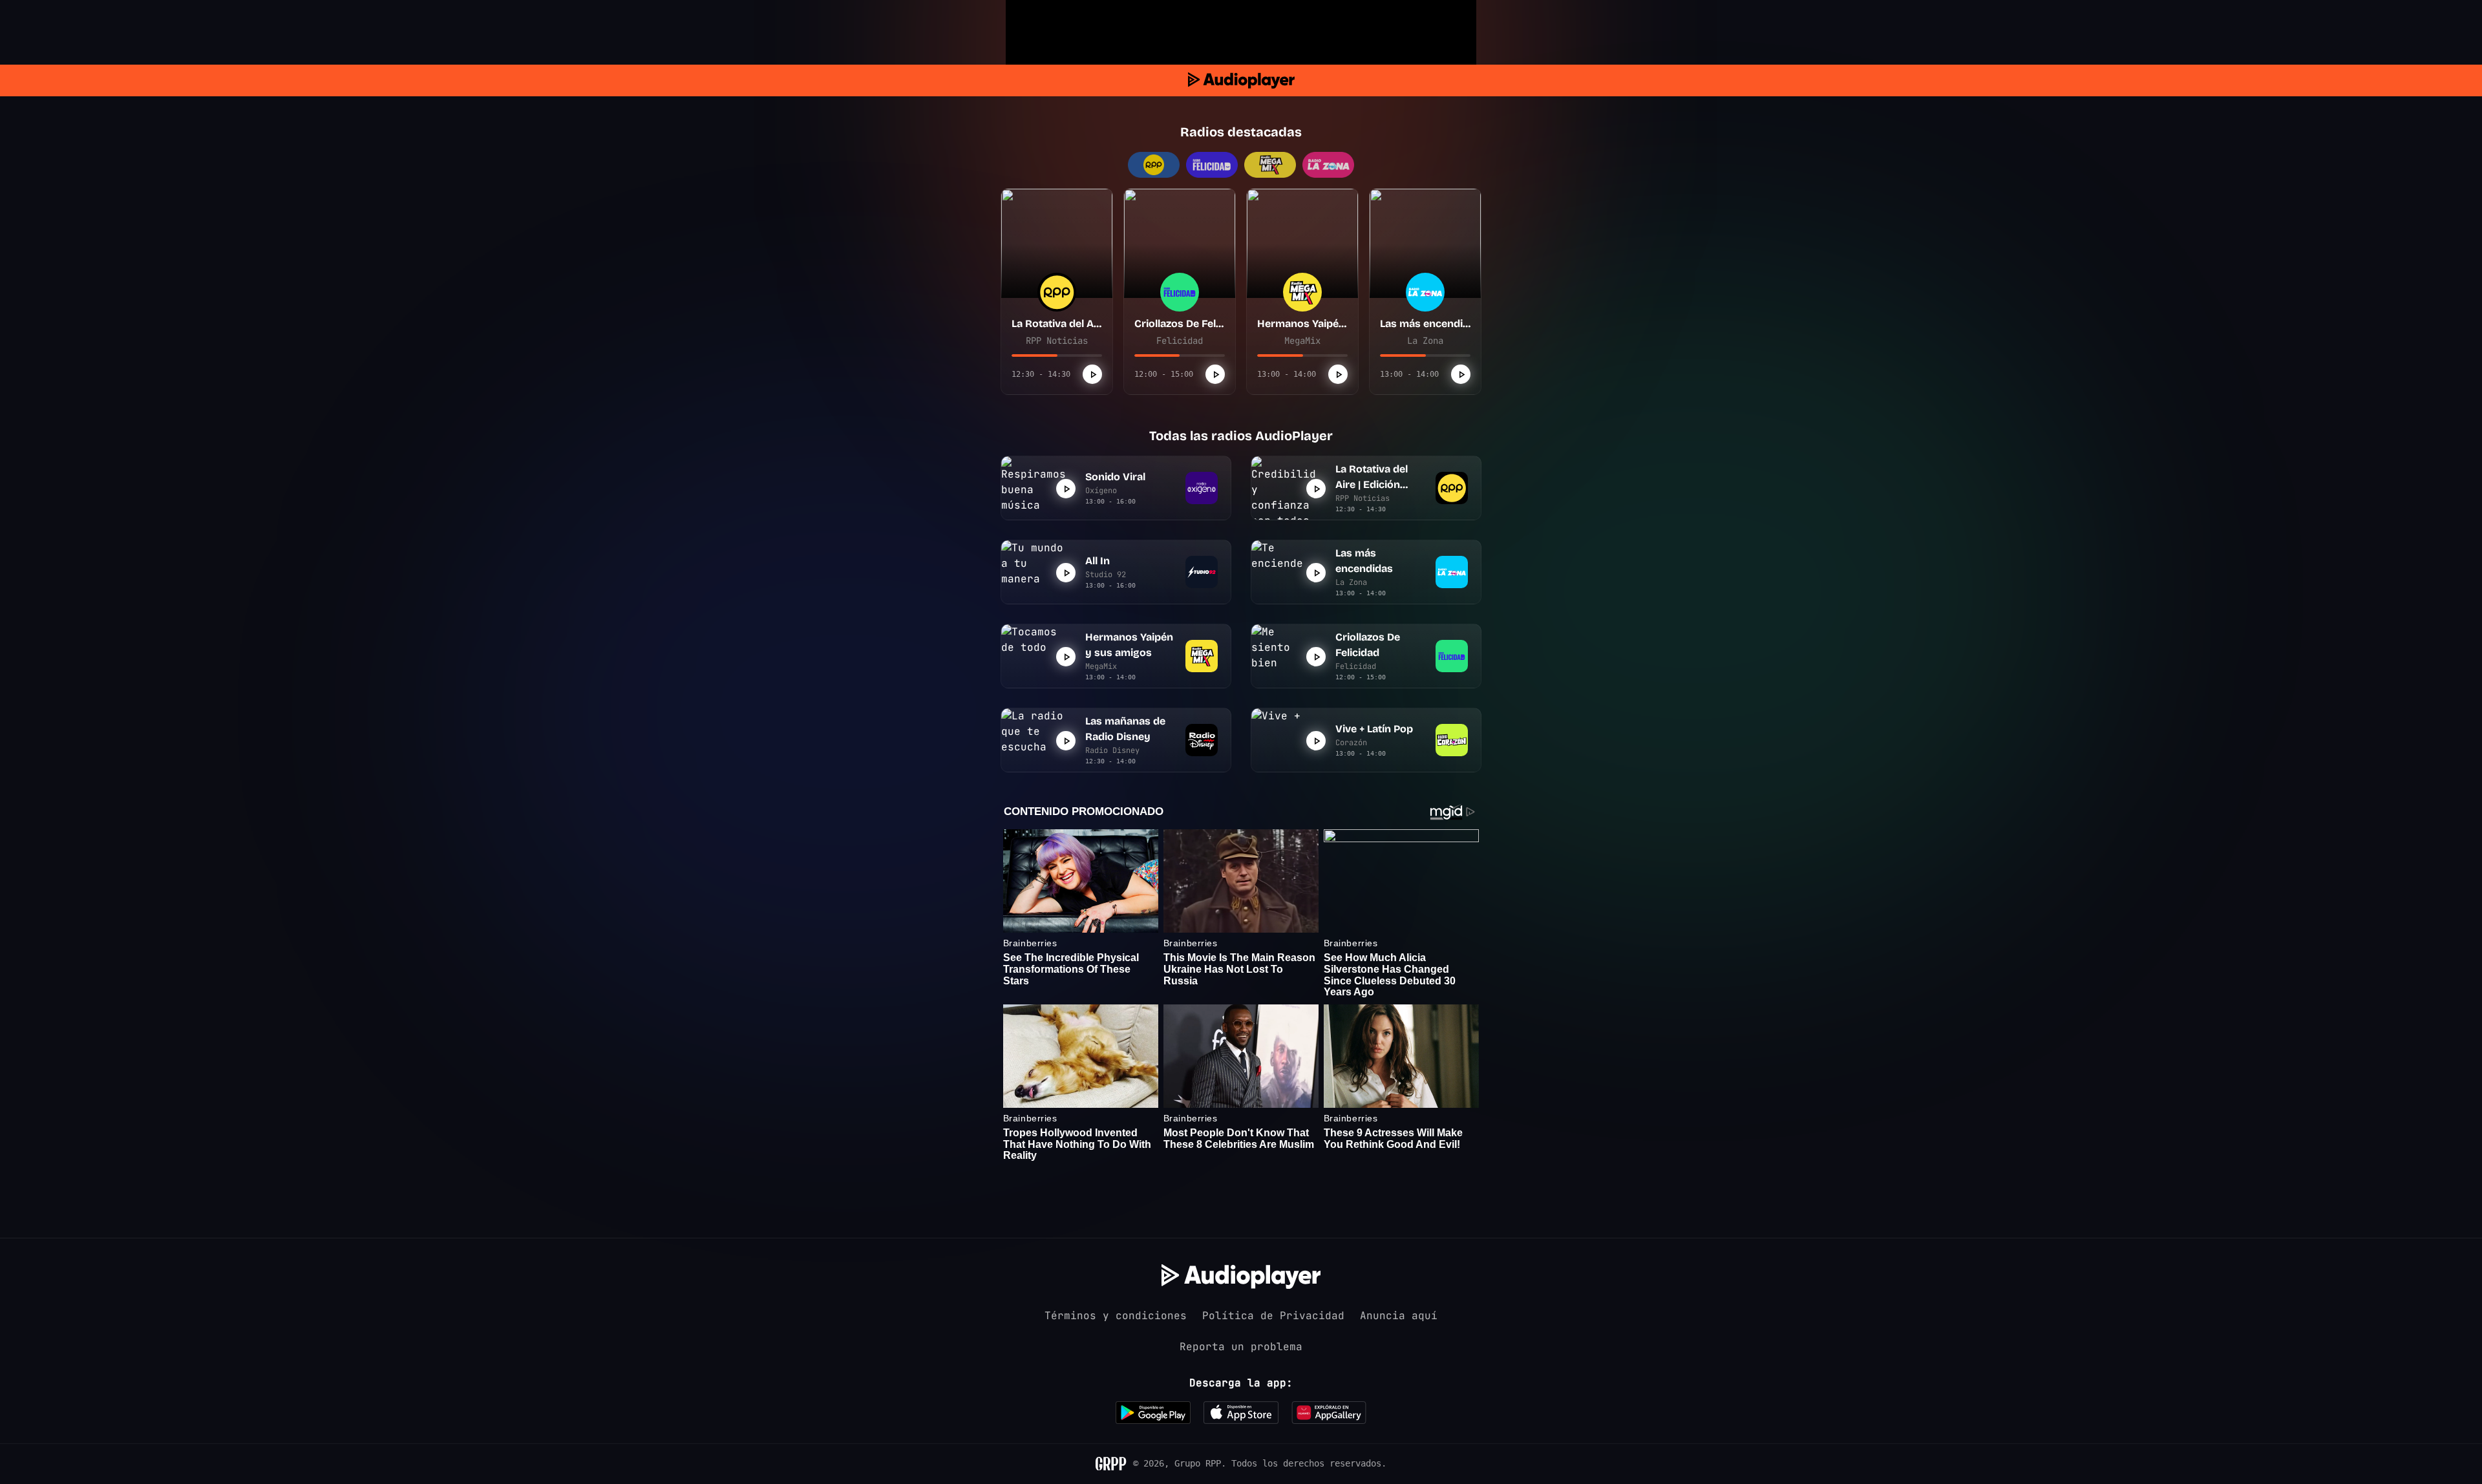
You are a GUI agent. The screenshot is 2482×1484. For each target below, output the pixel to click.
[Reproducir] (1092, 374)
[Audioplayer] (1241, 80)
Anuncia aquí (1399, 1316)
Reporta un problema (1241, 1347)
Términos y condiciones (1116, 1316)
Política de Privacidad (1273, 1316)
